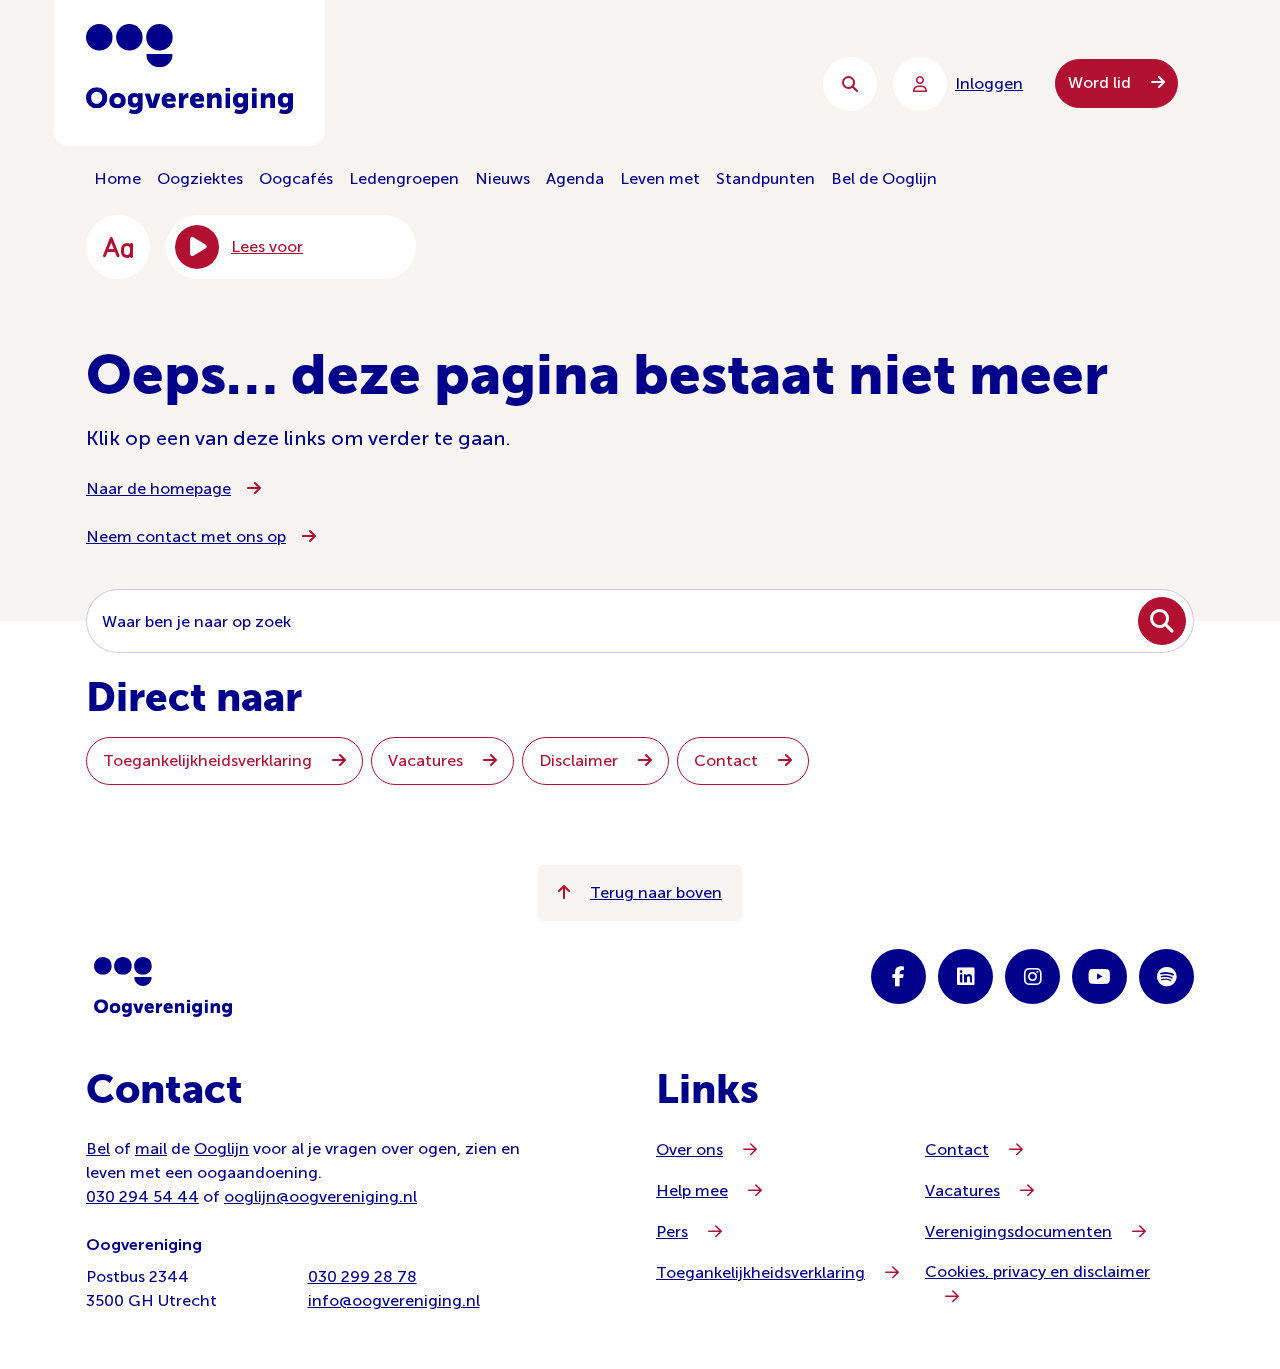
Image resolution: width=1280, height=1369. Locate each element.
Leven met (660, 178)
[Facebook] (898, 976)
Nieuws (502, 178)
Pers (672, 1231)
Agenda (575, 178)
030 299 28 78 (362, 1276)
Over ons (689, 1149)
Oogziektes (200, 178)
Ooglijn (221, 1148)
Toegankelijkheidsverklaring (209, 760)
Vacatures (427, 760)
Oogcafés (296, 178)
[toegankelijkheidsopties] (118, 247)
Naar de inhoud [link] (490, 83)
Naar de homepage (158, 488)
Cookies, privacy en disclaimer (1037, 1271)
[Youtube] (1099, 976)
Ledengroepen (404, 178)
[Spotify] (1166, 976)
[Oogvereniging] (163, 987)
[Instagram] (1032, 976)
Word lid (1101, 82)
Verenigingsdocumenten (1018, 1231)
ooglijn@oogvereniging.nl (320, 1196)
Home (117, 178)
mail (151, 1148)
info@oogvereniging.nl (394, 1300)
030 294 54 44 (142, 1196)
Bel (98, 1148)
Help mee (692, 1190)
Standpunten (765, 178)
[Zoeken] (850, 84)
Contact (728, 760)
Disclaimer (580, 760)
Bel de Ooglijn (884, 178)
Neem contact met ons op (186, 536)
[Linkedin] (965, 976)
